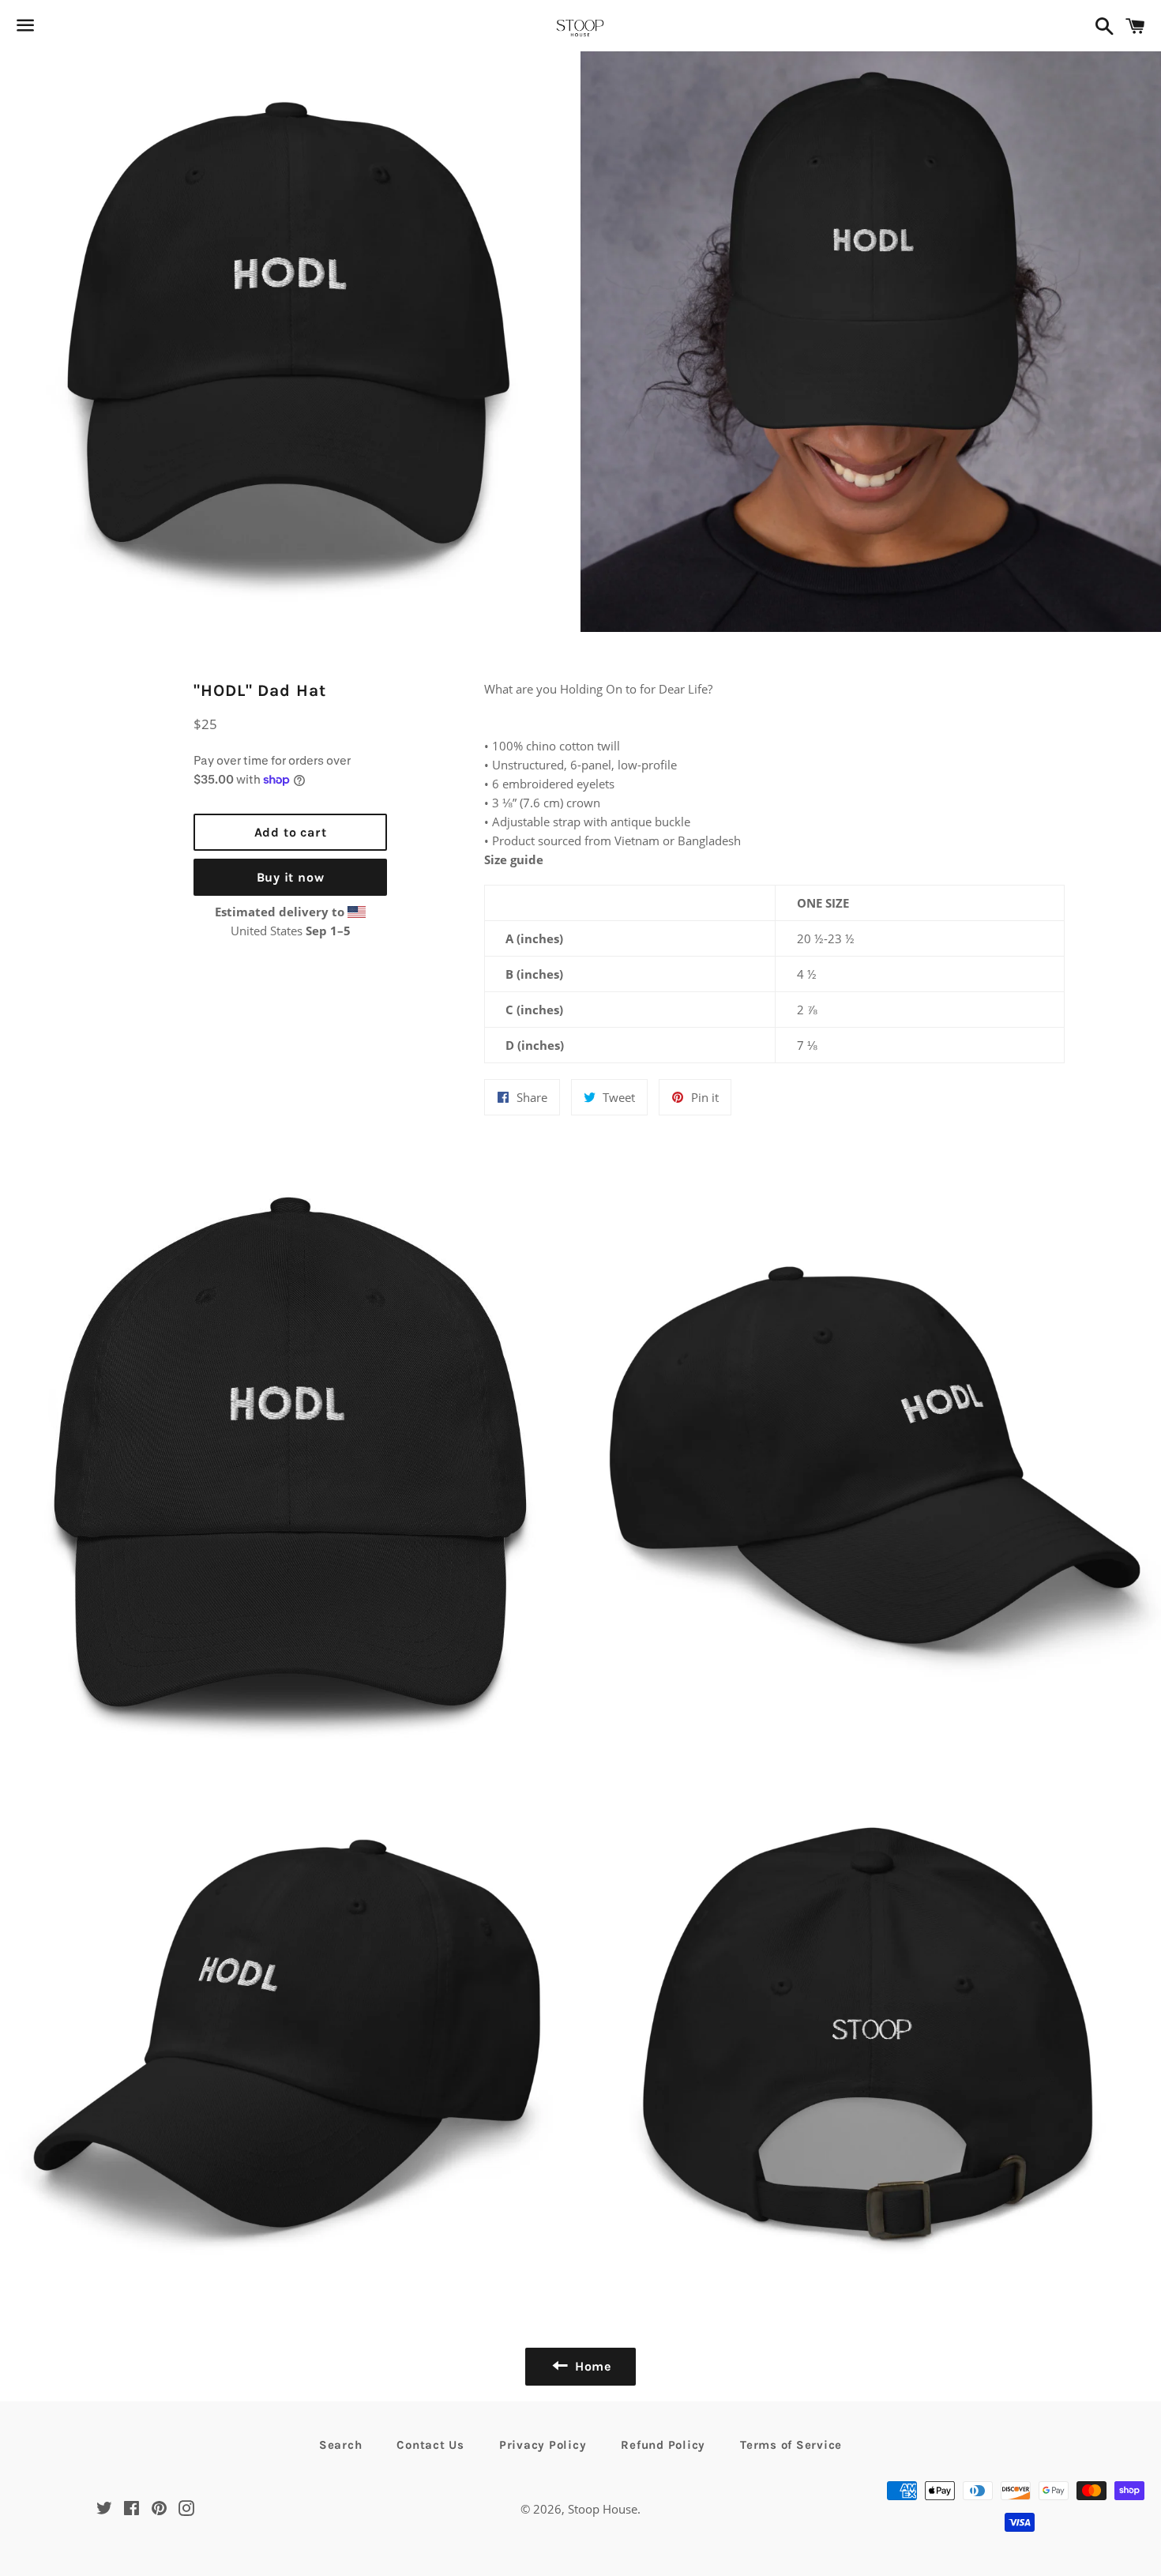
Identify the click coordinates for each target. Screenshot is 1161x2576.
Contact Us (430, 2445)
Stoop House (603, 2509)
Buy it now (291, 877)
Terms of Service (791, 2445)
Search (341, 2445)
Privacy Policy (543, 2445)
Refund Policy (663, 2445)
